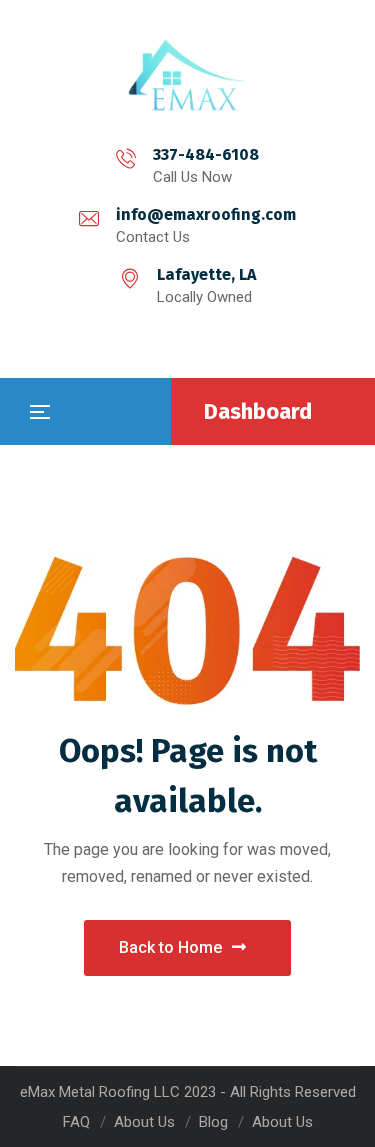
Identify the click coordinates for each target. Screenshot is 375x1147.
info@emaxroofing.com (206, 214)
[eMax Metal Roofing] (188, 75)
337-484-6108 (206, 154)
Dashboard (258, 411)
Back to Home (170, 947)
